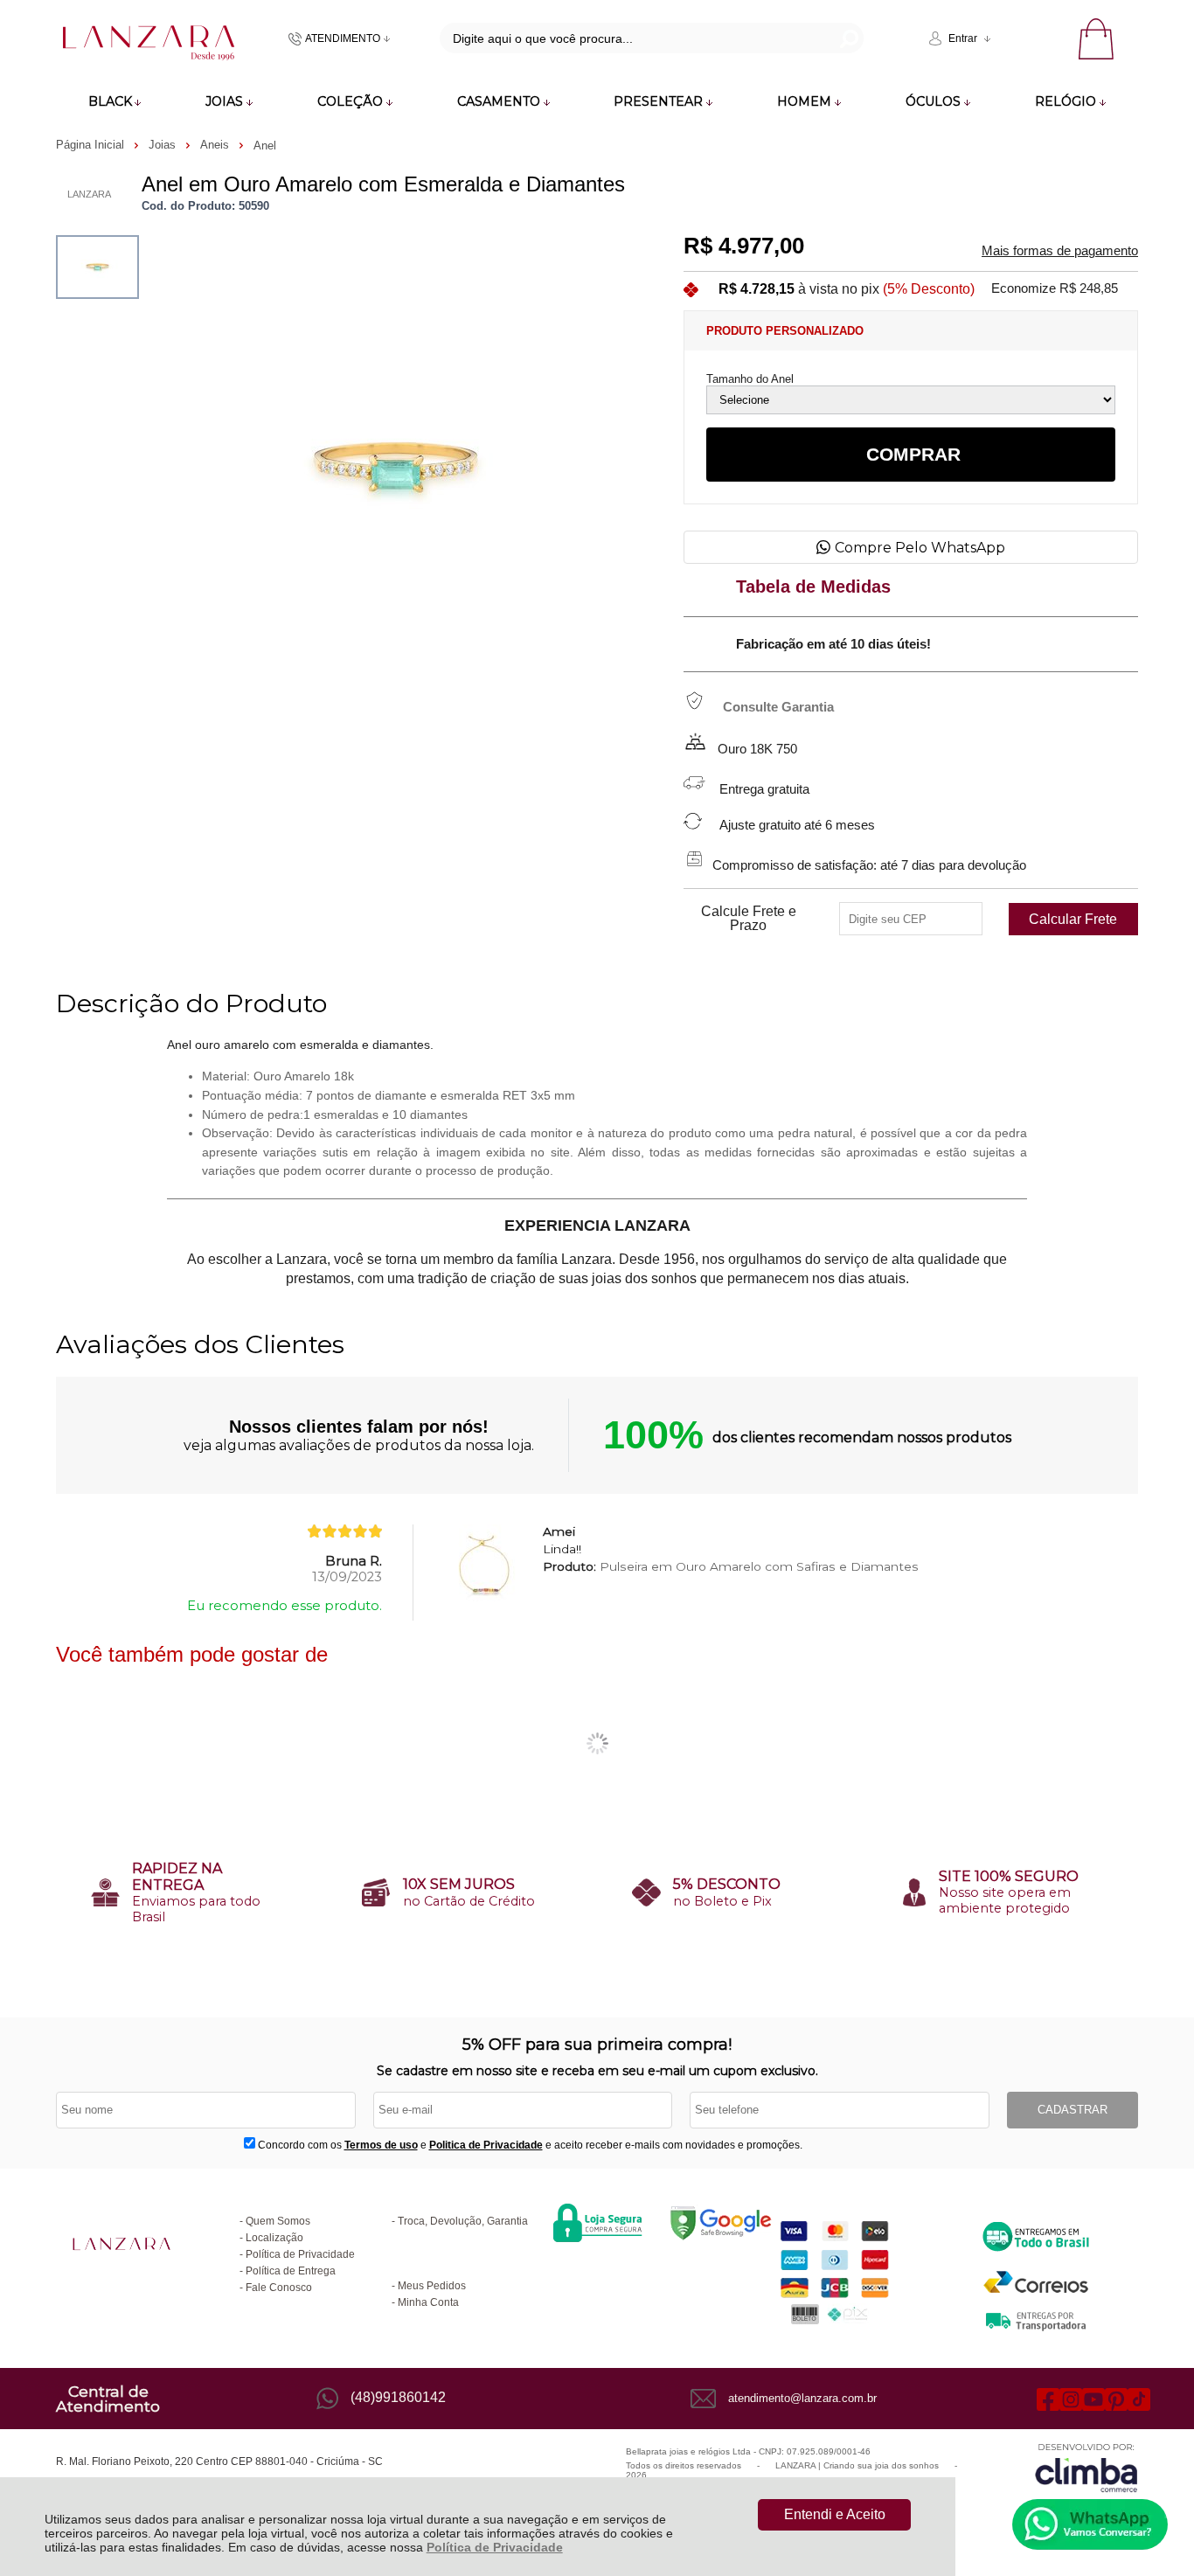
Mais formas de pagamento (1060, 251)
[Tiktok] (1139, 2399)
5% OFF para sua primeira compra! (597, 2045)
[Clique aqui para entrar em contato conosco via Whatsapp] (1090, 2524)
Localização (274, 2238)
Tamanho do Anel (750, 379)
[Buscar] (847, 38)
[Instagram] (1071, 2399)
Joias (164, 145)
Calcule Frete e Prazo (749, 919)
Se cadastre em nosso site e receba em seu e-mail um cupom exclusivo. (597, 2071)
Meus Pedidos (432, 2286)
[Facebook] (1048, 2399)
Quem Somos (278, 2221)
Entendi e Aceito (835, 2514)
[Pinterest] (1116, 2399)
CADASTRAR (1073, 2110)
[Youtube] (1093, 2399)
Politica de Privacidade (486, 2145)
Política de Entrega (291, 2271)
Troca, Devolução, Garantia (463, 2221)
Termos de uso (381, 2145)
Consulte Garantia (778, 707)
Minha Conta (428, 2302)
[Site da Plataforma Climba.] (1086, 2467)
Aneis (216, 145)
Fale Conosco (279, 2288)
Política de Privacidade (495, 2547)
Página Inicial (92, 145)
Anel (265, 146)
